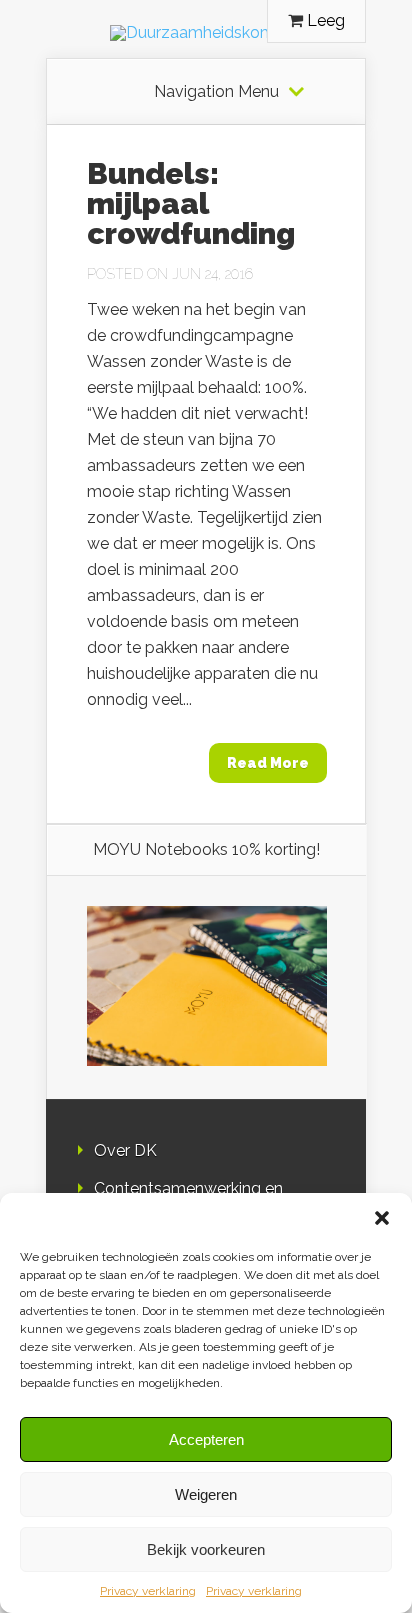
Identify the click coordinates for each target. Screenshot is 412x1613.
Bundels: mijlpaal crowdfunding (191, 203)
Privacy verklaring (148, 1591)
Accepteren (206, 1439)
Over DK (125, 1150)
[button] (382, 1218)
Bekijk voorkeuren (206, 1549)
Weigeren (206, 1494)
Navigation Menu (216, 92)
